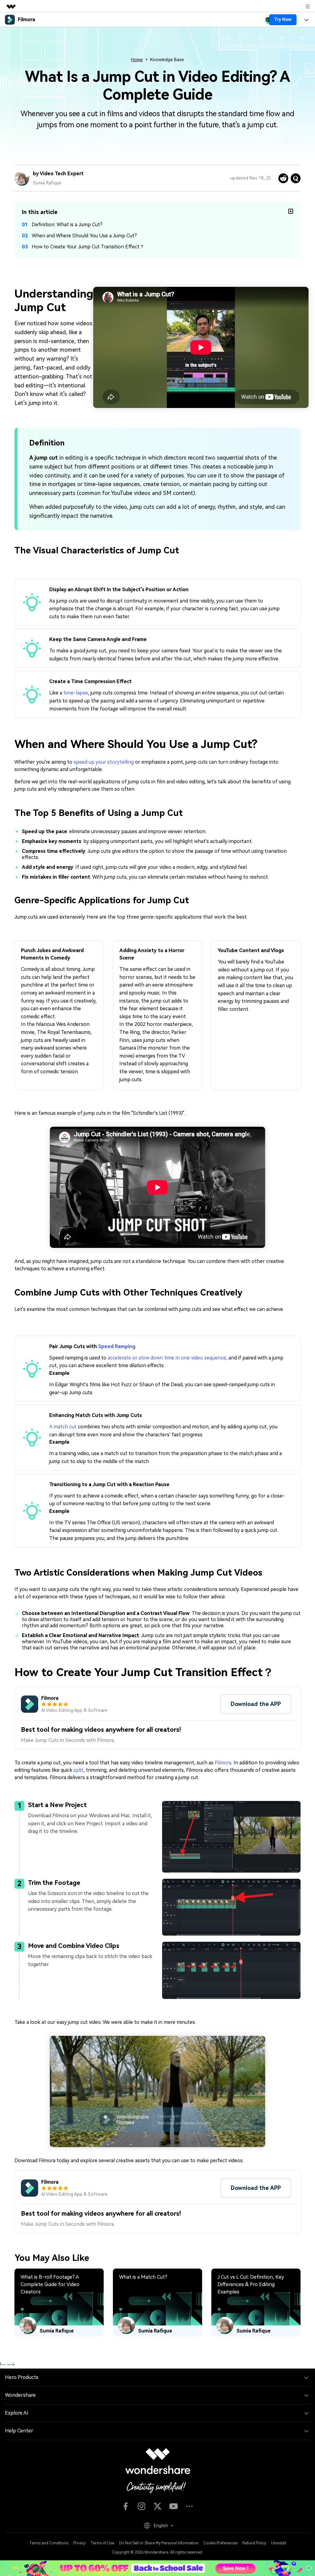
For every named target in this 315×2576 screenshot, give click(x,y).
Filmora (223, 1763)
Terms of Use (102, 2543)
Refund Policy (254, 2543)
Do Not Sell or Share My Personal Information (159, 2543)
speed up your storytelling (104, 762)
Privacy (79, 2543)
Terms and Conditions (49, 2543)
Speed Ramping (117, 1346)
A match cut (63, 1427)
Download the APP (256, 1704)
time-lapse (76, 693)
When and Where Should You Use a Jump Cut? (84, 236)
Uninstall (279, 2543)
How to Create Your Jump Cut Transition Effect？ (88, 247)
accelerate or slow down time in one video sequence (167, 1358)
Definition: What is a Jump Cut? (67, 225)
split (78, 1770)
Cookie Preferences (220, 2543)
